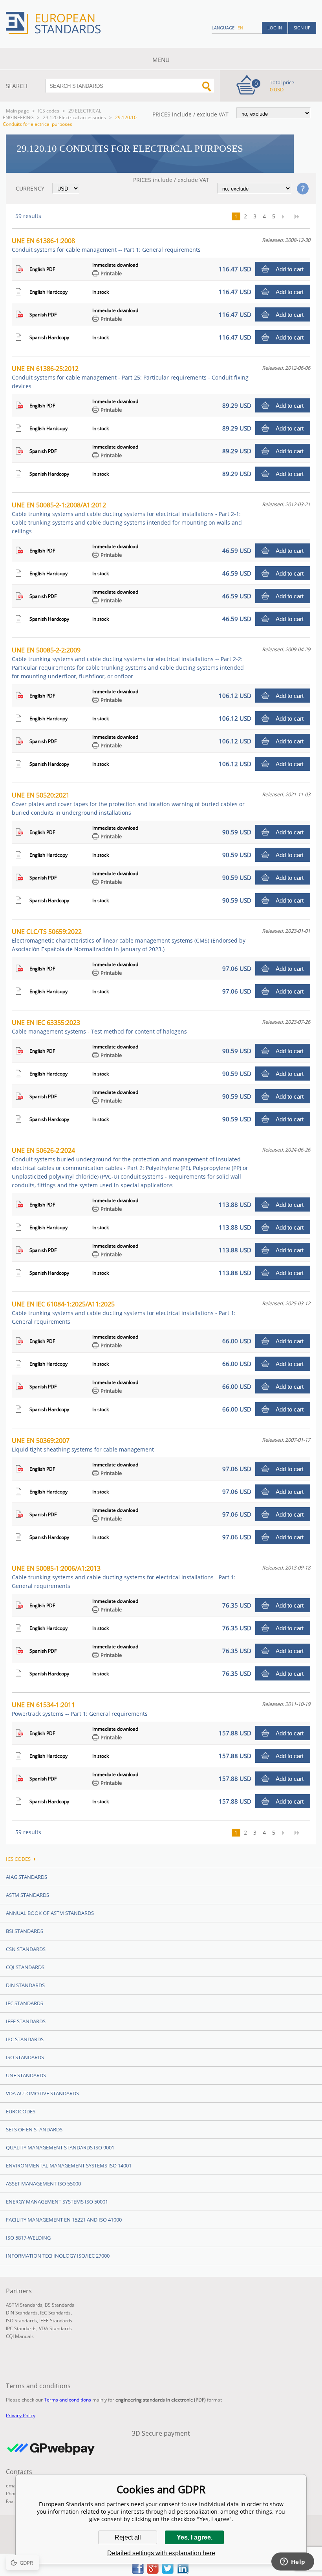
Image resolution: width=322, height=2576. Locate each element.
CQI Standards (25, 1967)
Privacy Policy (21, 2415)
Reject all (128, 2537)
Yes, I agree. (195, 2537)
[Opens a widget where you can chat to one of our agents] (293, 2562)
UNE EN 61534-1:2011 (80, 1709)
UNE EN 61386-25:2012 (130, 377)
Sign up (302, 28)
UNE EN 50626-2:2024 (130, 1167)
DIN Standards (25, 1985)
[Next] (285, 216)
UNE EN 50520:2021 (128, 804)
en (240, 28)
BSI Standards (25, 1931)
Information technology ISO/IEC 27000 (58, 2256)
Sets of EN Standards (34, 2129)
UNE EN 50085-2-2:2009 (128, 663)
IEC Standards (25, 2003)
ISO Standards (25, 2057)
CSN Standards (26, 1949)
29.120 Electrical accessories (74, 117)
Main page (17, 111)
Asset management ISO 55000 (43, 2184)
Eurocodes (21, 2111)
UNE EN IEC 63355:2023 (99, 1027)
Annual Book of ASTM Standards (50, 1913)
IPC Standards (25, 2039)
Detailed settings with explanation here (161, 2553)
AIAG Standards (27, 1877)
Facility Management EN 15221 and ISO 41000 (64, 2220)
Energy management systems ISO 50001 (57, 2202)
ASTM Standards (27, 1895)
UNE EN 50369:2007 (83, 1445)
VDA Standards (55, 2328)
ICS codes (49, 111)
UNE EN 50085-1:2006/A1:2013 (124, 1577)
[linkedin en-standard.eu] (183, 2572)
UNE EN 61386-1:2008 (106, 245)
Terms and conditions (68, 2400)
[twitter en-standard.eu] (168, 2572)
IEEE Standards (26, 2021)
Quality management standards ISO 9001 (60, 2147)
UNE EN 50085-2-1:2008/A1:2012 (127, 518)
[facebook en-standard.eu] (138, 2572)
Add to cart (290, 269)
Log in (275, 28)
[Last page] (300, 216)
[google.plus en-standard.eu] (153, 2572)
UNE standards (26, 2075)
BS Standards (59, 2305)
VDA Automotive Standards (42, 2093)
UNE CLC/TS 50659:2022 (129, 940)
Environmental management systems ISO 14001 (69, 2165)
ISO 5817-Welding (28, 2238)
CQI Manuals (20, 2336)
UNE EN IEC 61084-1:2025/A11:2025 (124, 1313)
